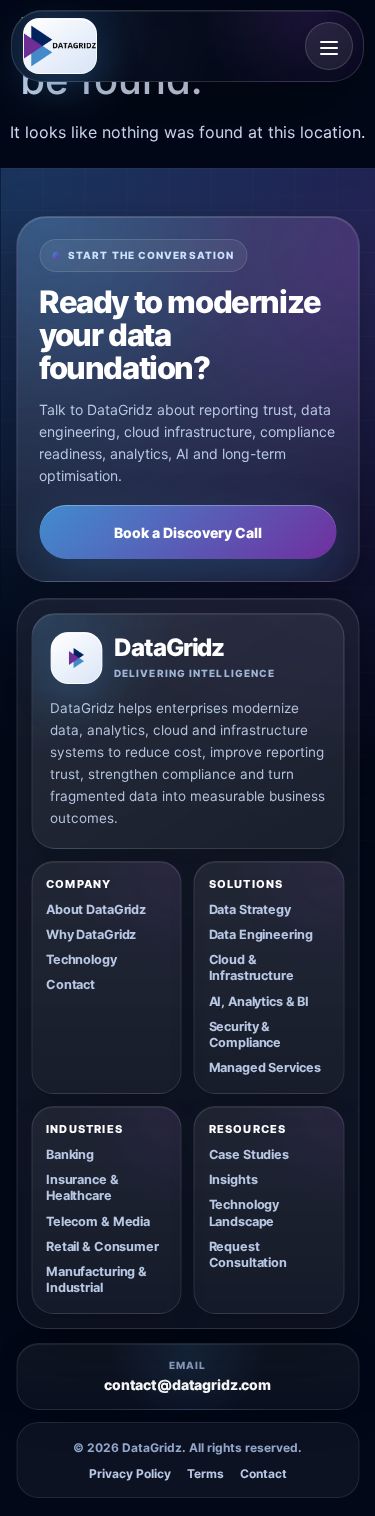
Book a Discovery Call (188, 532)
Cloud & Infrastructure (251, 967)
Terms (205, 1474)
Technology (81, 959)
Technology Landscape (244, 1212)
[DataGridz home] (60, 46)
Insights (233, 1179)
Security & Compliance (245, 1034)
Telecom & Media (98, 1221)
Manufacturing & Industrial (96, 1279)
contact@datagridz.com (187, 1385)
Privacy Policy (130, 1474)
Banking (70, 1154)
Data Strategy (250, 909)
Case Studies (249, 1154)
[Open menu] (329, 46)
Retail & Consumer (102, 1246)
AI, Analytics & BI (259, 1001)
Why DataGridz (91, 934)
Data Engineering (261, 934)
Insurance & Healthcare (82, 1187)
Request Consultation (248, 1254)
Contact (70, 984)
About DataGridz (96, 909)
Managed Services (265, 1067)
